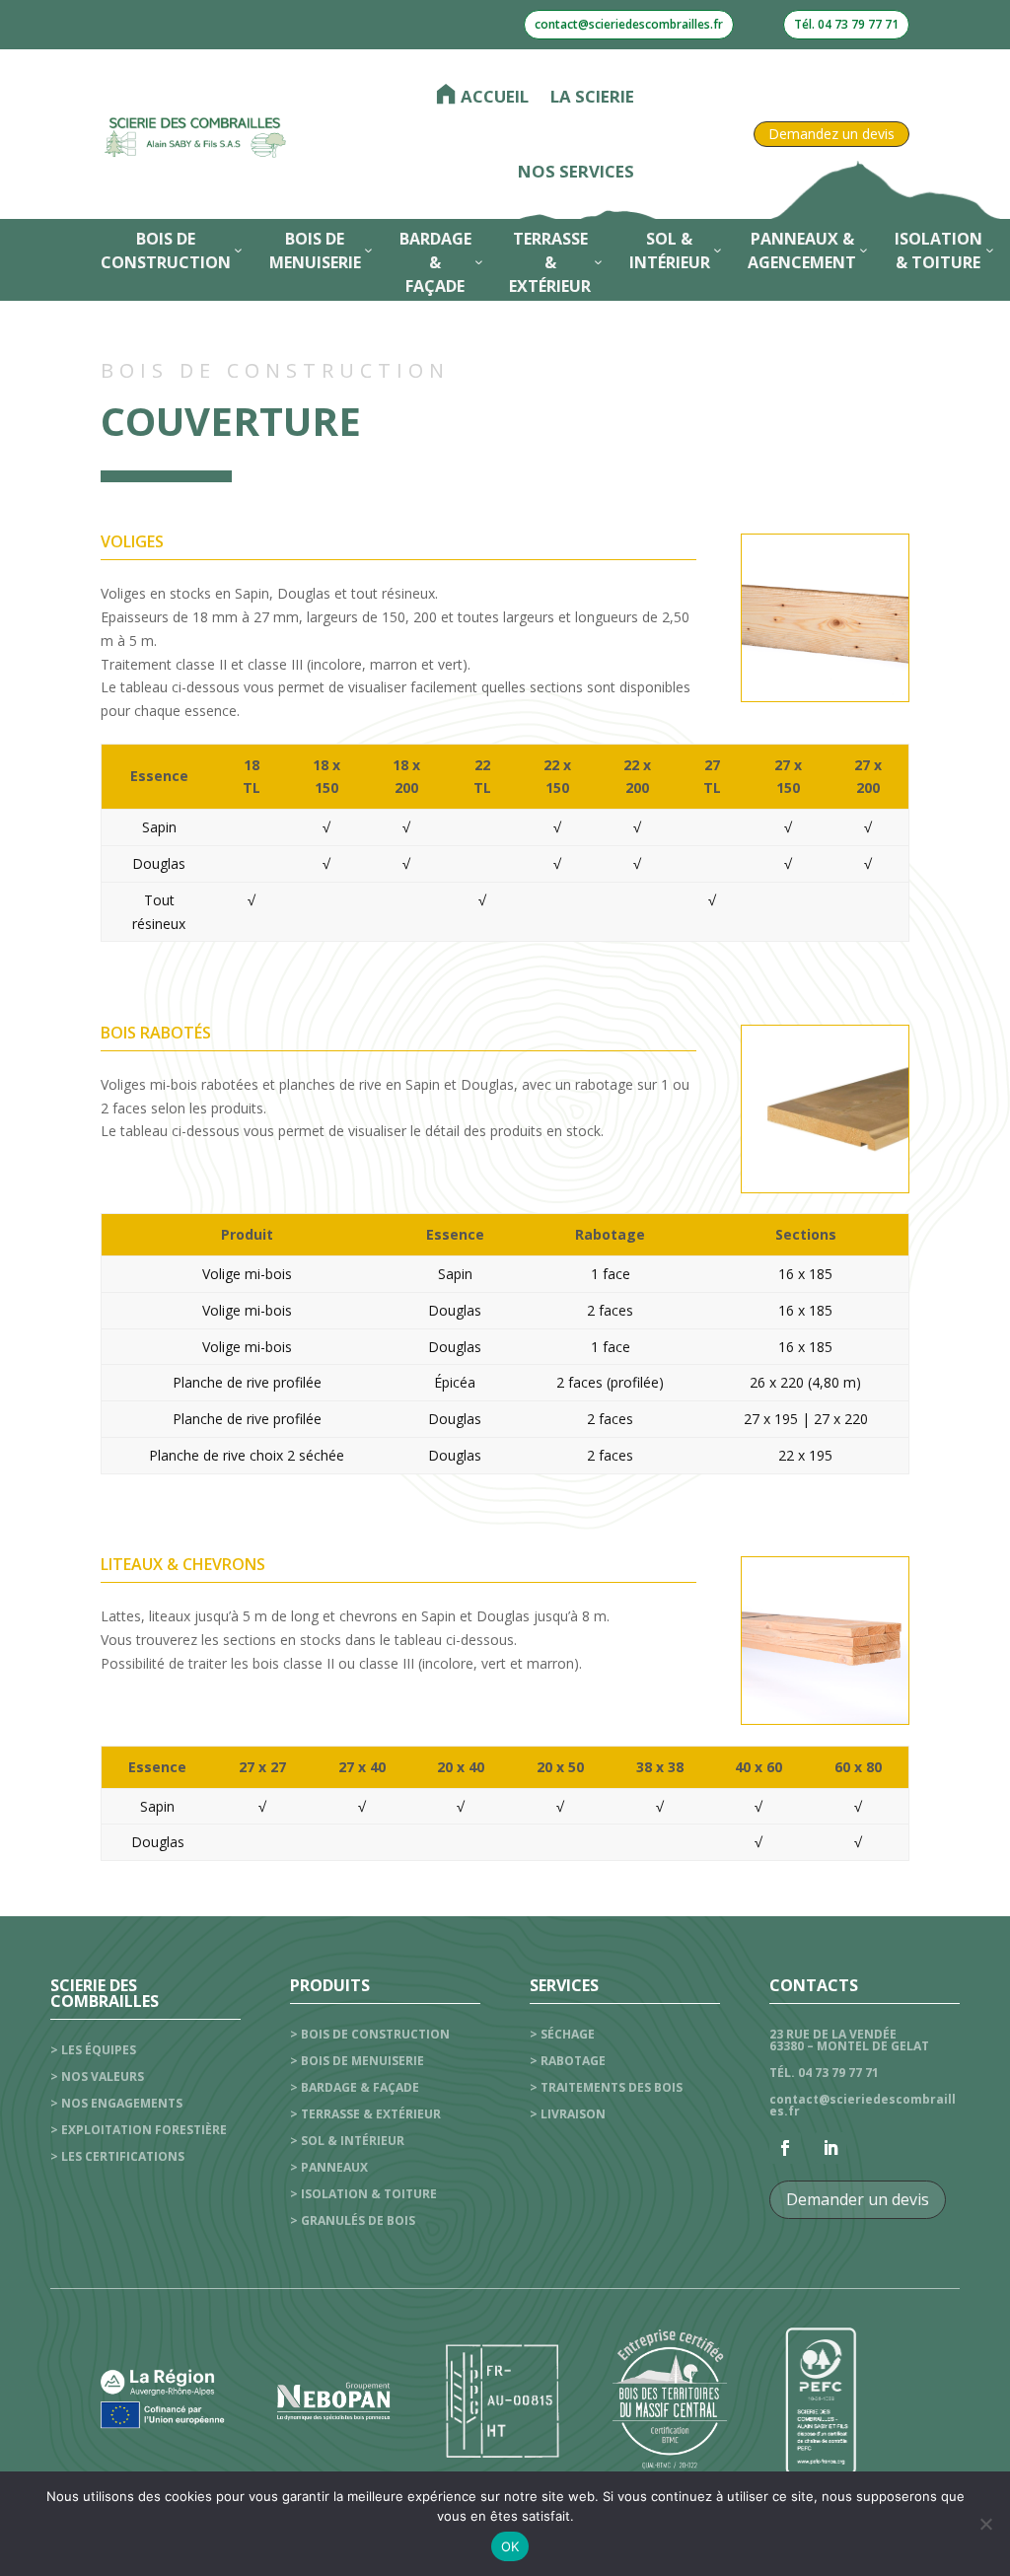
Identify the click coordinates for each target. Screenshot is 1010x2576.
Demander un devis (858, 2199)
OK (510, 2546)
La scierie (592, 96)
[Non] (985, 2524)
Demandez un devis (831, 134)
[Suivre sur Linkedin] (830, 2148)
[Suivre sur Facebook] (785, 2148)
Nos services (576, 171)
